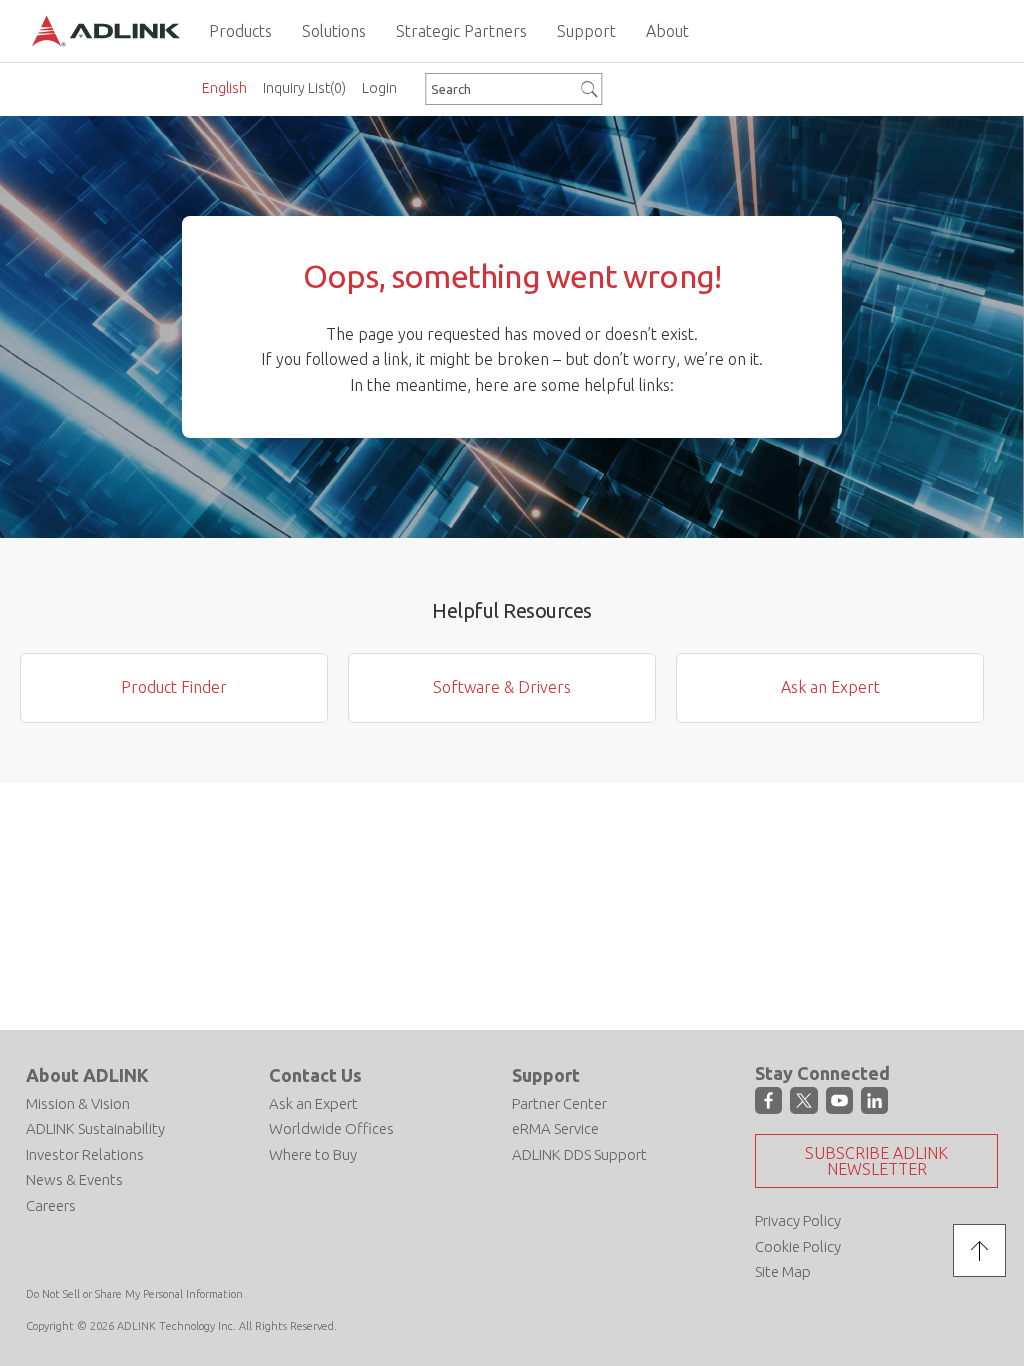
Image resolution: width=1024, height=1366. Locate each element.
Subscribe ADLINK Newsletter (876, 1161)
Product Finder (174, 687)
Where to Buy (313, 1154)
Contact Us (315, 1075)
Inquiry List (304, 88)
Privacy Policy (798, 1220)
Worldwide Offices (331, 1128)
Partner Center (559, 1103)
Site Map (783, 1271)
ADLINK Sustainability (95, 1128)
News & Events (74, 1179)
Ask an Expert (830, 687)
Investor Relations (85, 1154)
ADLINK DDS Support (579, 1154)
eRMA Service (555, 1128)
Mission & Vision (78, 1103)
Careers (51, 1205)
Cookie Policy (798, 1246)
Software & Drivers (502, 687)
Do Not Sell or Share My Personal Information (134, 1294)
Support (546, 1075)
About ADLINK (87, 1075)
